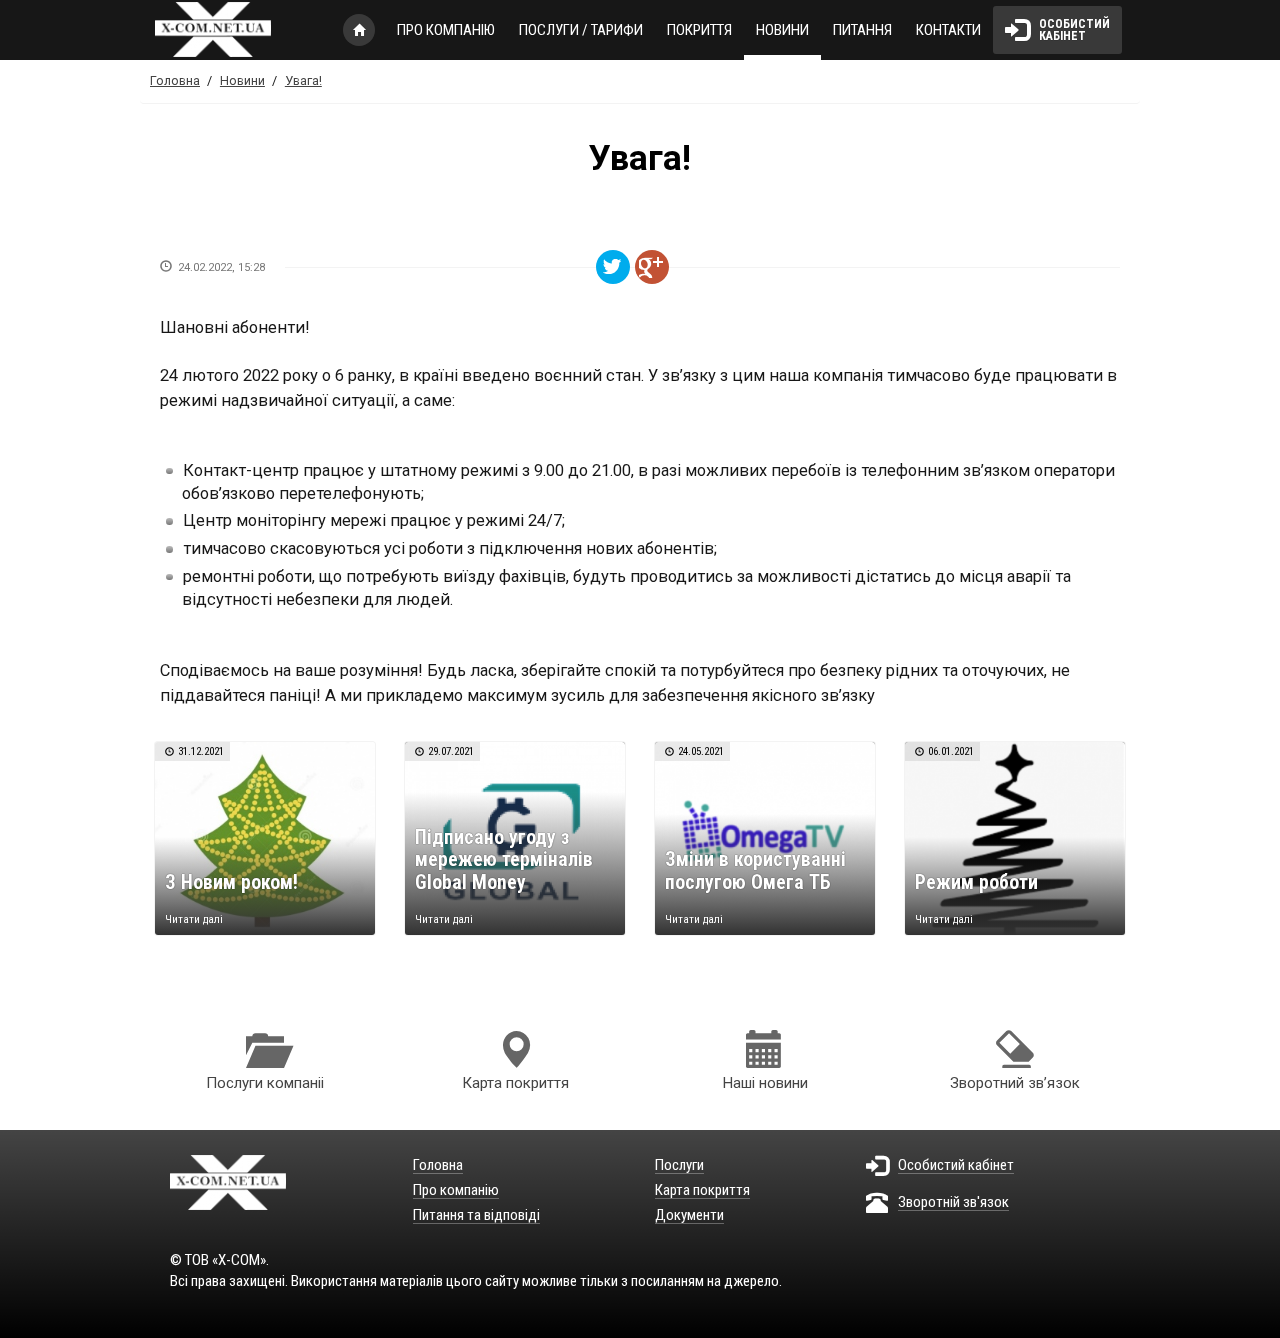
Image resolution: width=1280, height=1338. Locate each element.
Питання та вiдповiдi (476, 1216)
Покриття (699, 30)
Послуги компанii (265, 1083)
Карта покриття (515, 1083)
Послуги (679, 1166)
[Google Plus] (652, 267)
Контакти (948, 30)
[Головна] (238, 29)
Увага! (303, 80)
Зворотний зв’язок (1015, 1083)
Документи (689, 1216)
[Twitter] (613, 267)
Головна (364, 30)
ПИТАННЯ (862, 30)
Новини (782, 30)
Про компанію (446, 30)
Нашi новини (765, 1083)
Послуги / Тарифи (581, 30)
